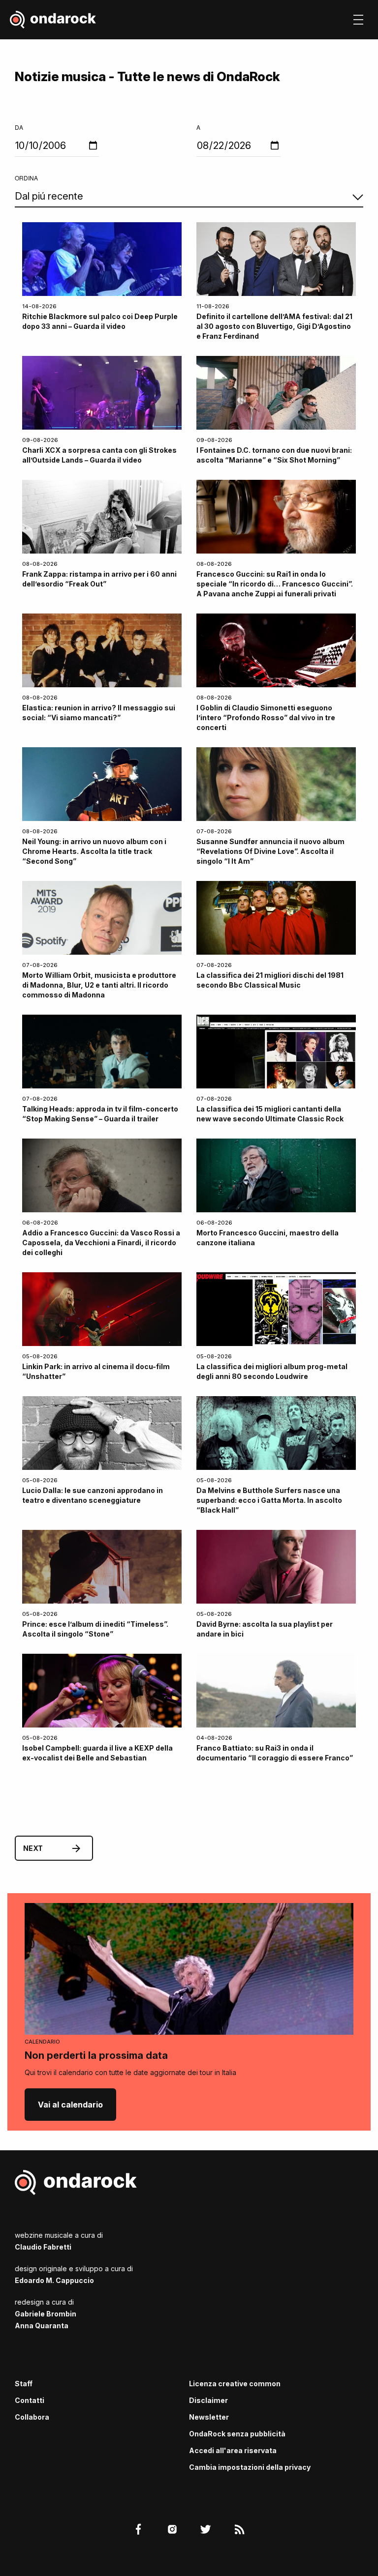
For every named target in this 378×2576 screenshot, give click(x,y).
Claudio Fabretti (43, 2247)
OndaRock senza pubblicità (237, 2434)
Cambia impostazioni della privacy (250, 2467)
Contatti (30, 2400)
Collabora (32, 2417)
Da (19, 127)
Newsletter (209, 2417)
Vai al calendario (70, 2105)
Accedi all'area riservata (233, 2450)
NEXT (33, 1848)
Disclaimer (208, 2400)
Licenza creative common (235, 2384)
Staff (24, 2384)
